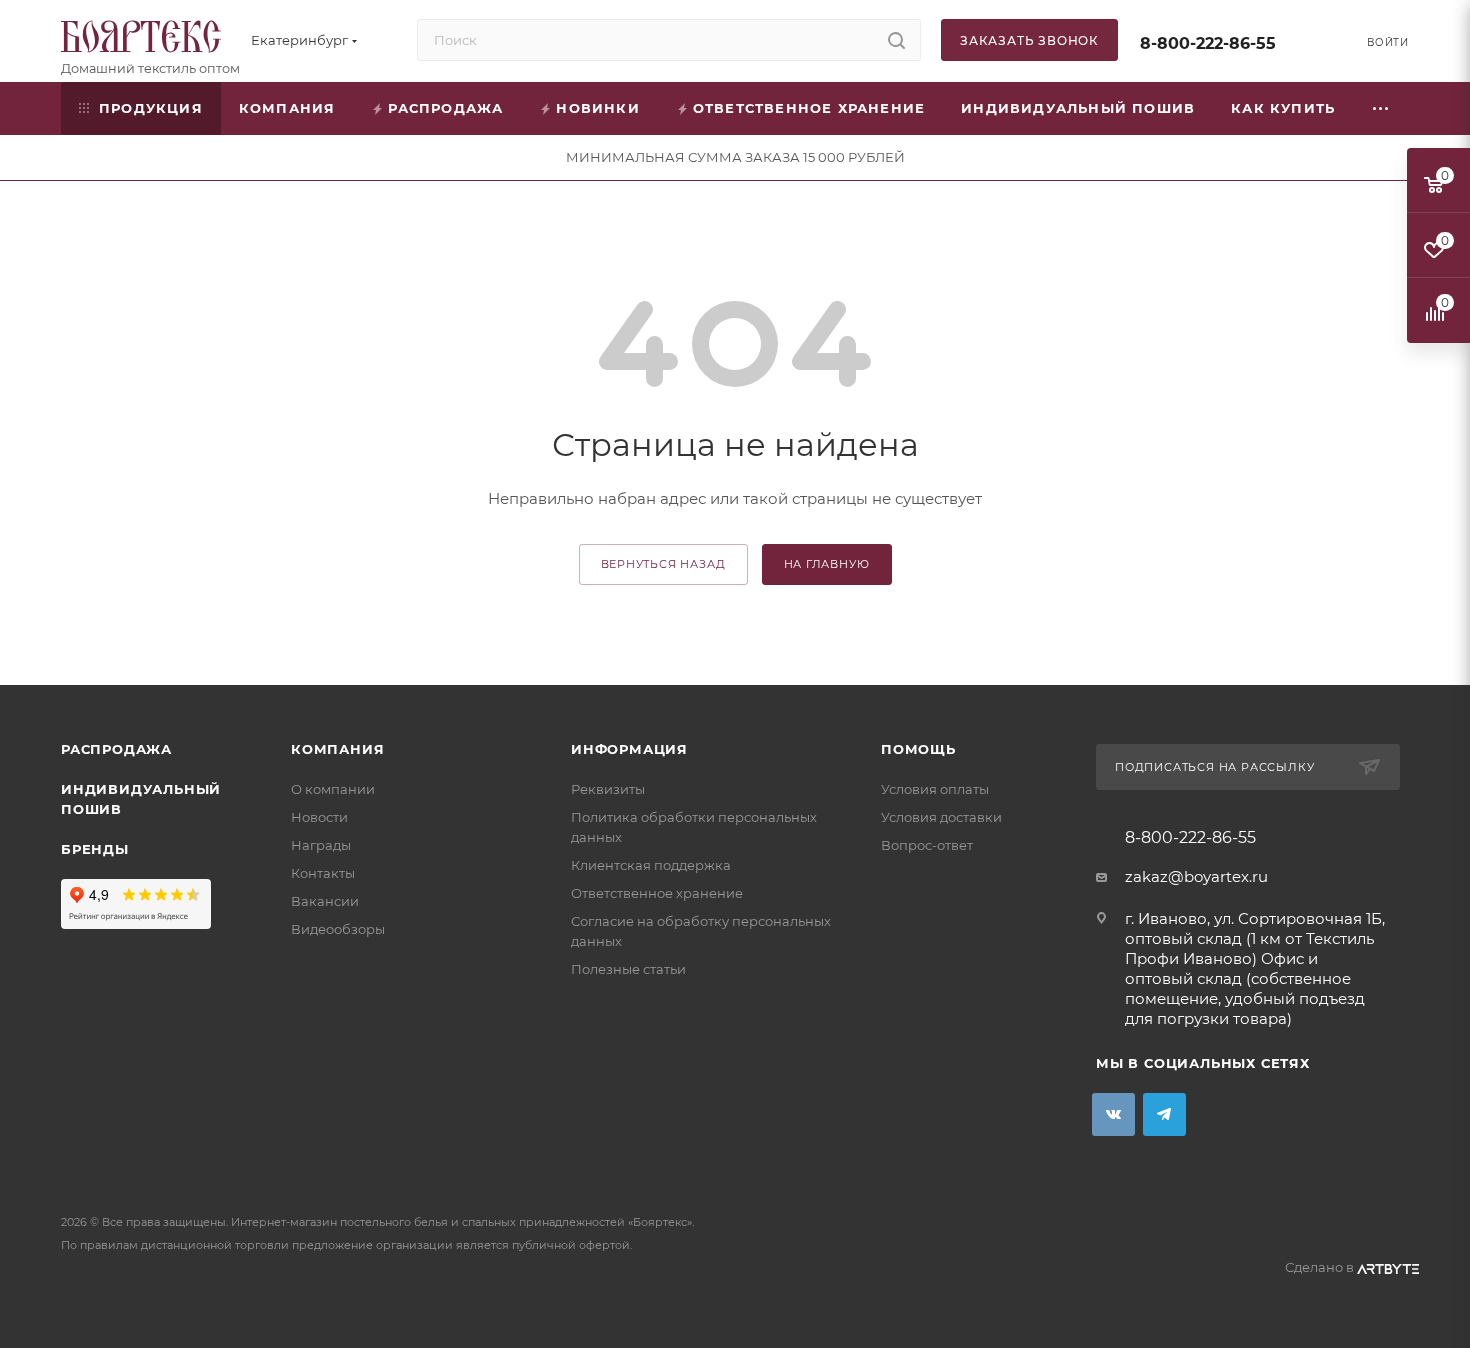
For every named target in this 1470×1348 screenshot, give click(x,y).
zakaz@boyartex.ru (1196, 876)
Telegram (1164, 1114)
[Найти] (896, 40)
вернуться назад (663, 564)
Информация (629, 749)
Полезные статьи (628, 969)
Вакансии (325, 901)
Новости (319, 817)
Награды (321, 845)
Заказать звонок (1029, 40)
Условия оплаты (935, 789)
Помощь (918, 749)
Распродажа (116, 749)
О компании (333, 789)
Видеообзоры (338, 929)
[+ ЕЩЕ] (1381, 108)
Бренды (95, 849)
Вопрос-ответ (927, 845)
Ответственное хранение (657, 893)
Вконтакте (1113, 1114)
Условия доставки (941, 817)
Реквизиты (608, 789)
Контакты (323, 873)
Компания (337, 749)
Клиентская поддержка (651, 865)
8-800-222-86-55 (1208, 43)
